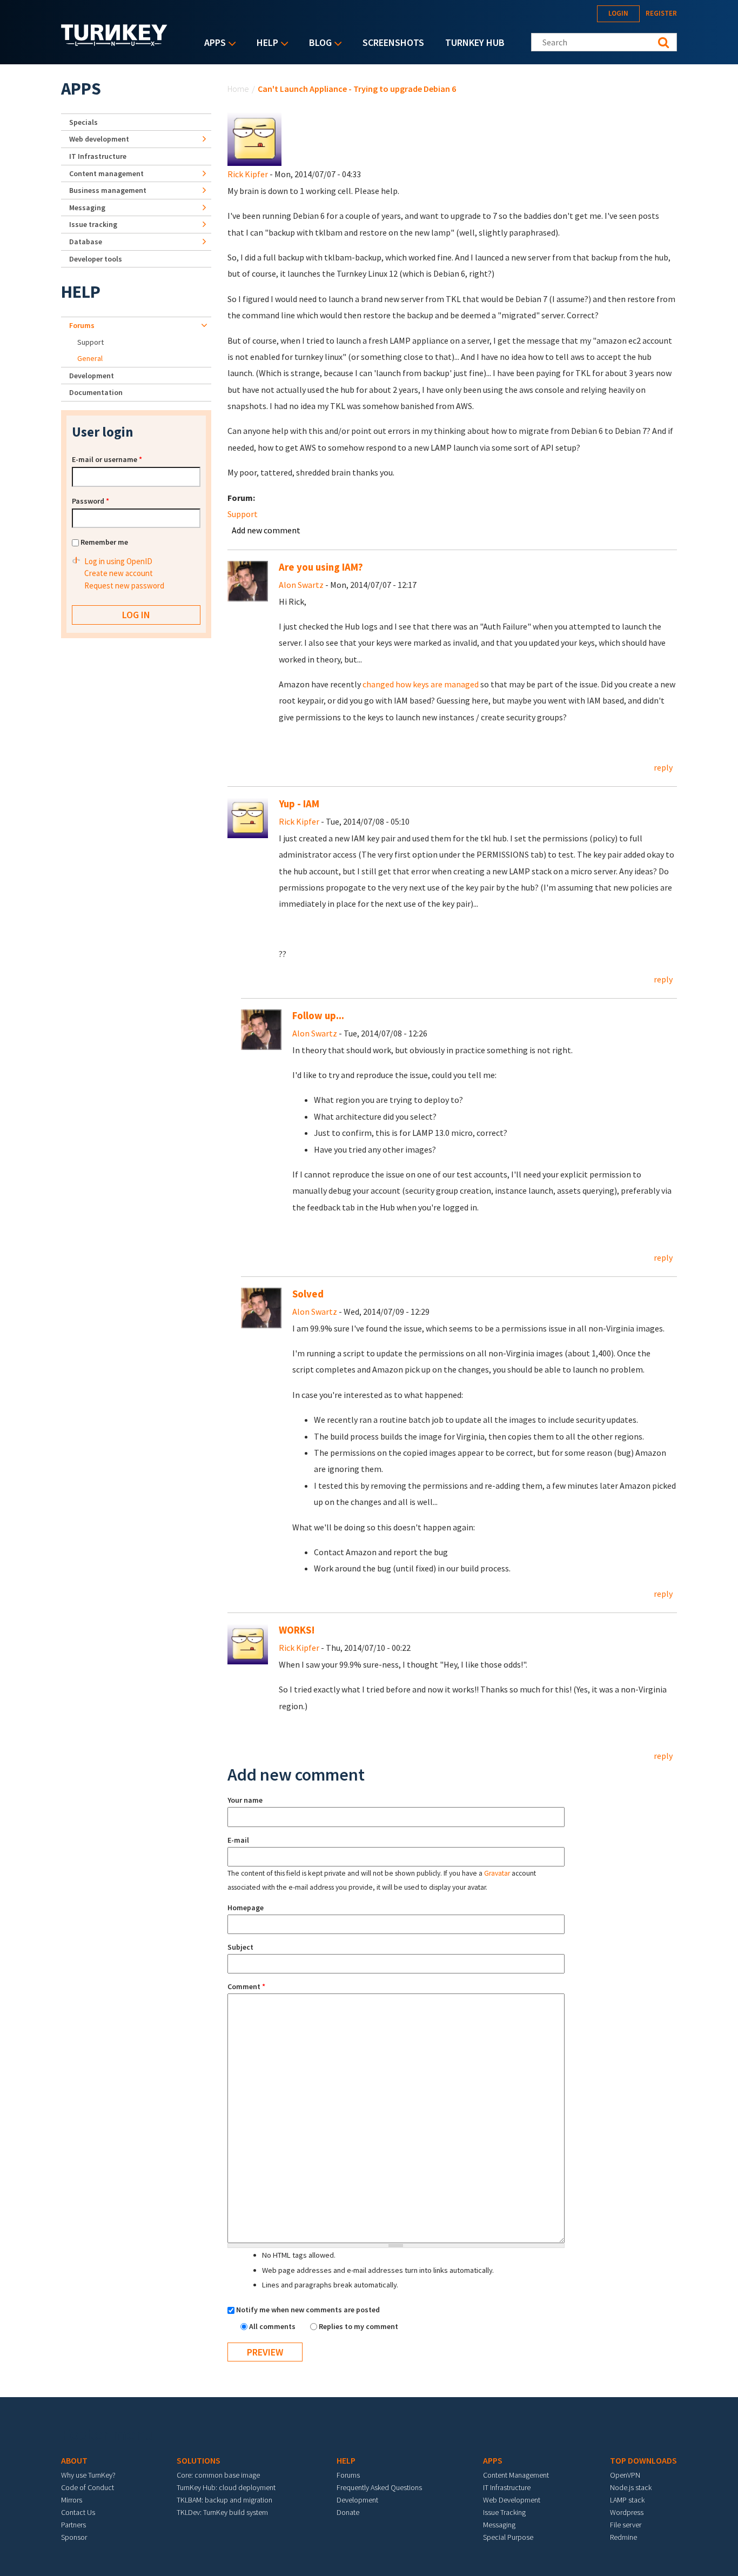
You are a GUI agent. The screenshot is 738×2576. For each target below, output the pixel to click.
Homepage (246, 1908)
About (74, 2460)
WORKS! (297, 1630)
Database (86, 242)
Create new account (119, 573)
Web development (99, 139)
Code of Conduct (88, 2487)
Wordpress (627, 2512)
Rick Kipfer (248, 174)
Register (661, 13)
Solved (308, 1294)
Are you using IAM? (321, 567)
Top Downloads (643, 2460)
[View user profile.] (254, 138)
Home (238, 89)
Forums (82, 325)
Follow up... (318, 1016)
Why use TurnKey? (88, 2475)
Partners (73, 2525)
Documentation (96, 392)
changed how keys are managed (421, 684)
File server (626, 2525)
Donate (348, 2512)
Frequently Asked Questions (379, 2487)
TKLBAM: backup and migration (224, 2500)
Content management (106, 173)
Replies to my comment (358, 2326)
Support (243, 514)
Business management (108, 190)
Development (92, 376)
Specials (83, 122)
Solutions (199, 2460)
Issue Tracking (504, 2512)
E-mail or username (107, 459)
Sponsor (74, 2537)
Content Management (516, 2475)
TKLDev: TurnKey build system (222, 2512)
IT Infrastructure (98, 156)
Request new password (124, 586)
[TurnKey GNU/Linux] (114, 43)
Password (90, 501)
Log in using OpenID (118, 561)
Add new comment (266, 530)
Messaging (87, 208)
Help (265, 44)
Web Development (512, 2500)
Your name (245, 1800)
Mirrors (72, 2500)
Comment (246, 1986)
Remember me (104, 542)
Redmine (623, 2537)
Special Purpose (508, 2537)
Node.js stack (631, 2487)
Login (618, 13)
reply (663, 767)
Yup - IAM (299, 804)
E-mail (238, 1840)
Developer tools (96, 259)
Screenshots (393, 42)
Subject (240, 1947)
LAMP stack (627, 2500)
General (90, 358)
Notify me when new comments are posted (308, 2310)
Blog (318, 44)
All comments (273, 2326)
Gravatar (497, 1873)
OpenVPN (625, 2475)
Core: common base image (218, 2475)
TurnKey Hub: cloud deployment (226, 2487)
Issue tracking (93, 224)
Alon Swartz (301, 585)
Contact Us (78, 2512)
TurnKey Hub (475, 42)
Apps (212, 44)
